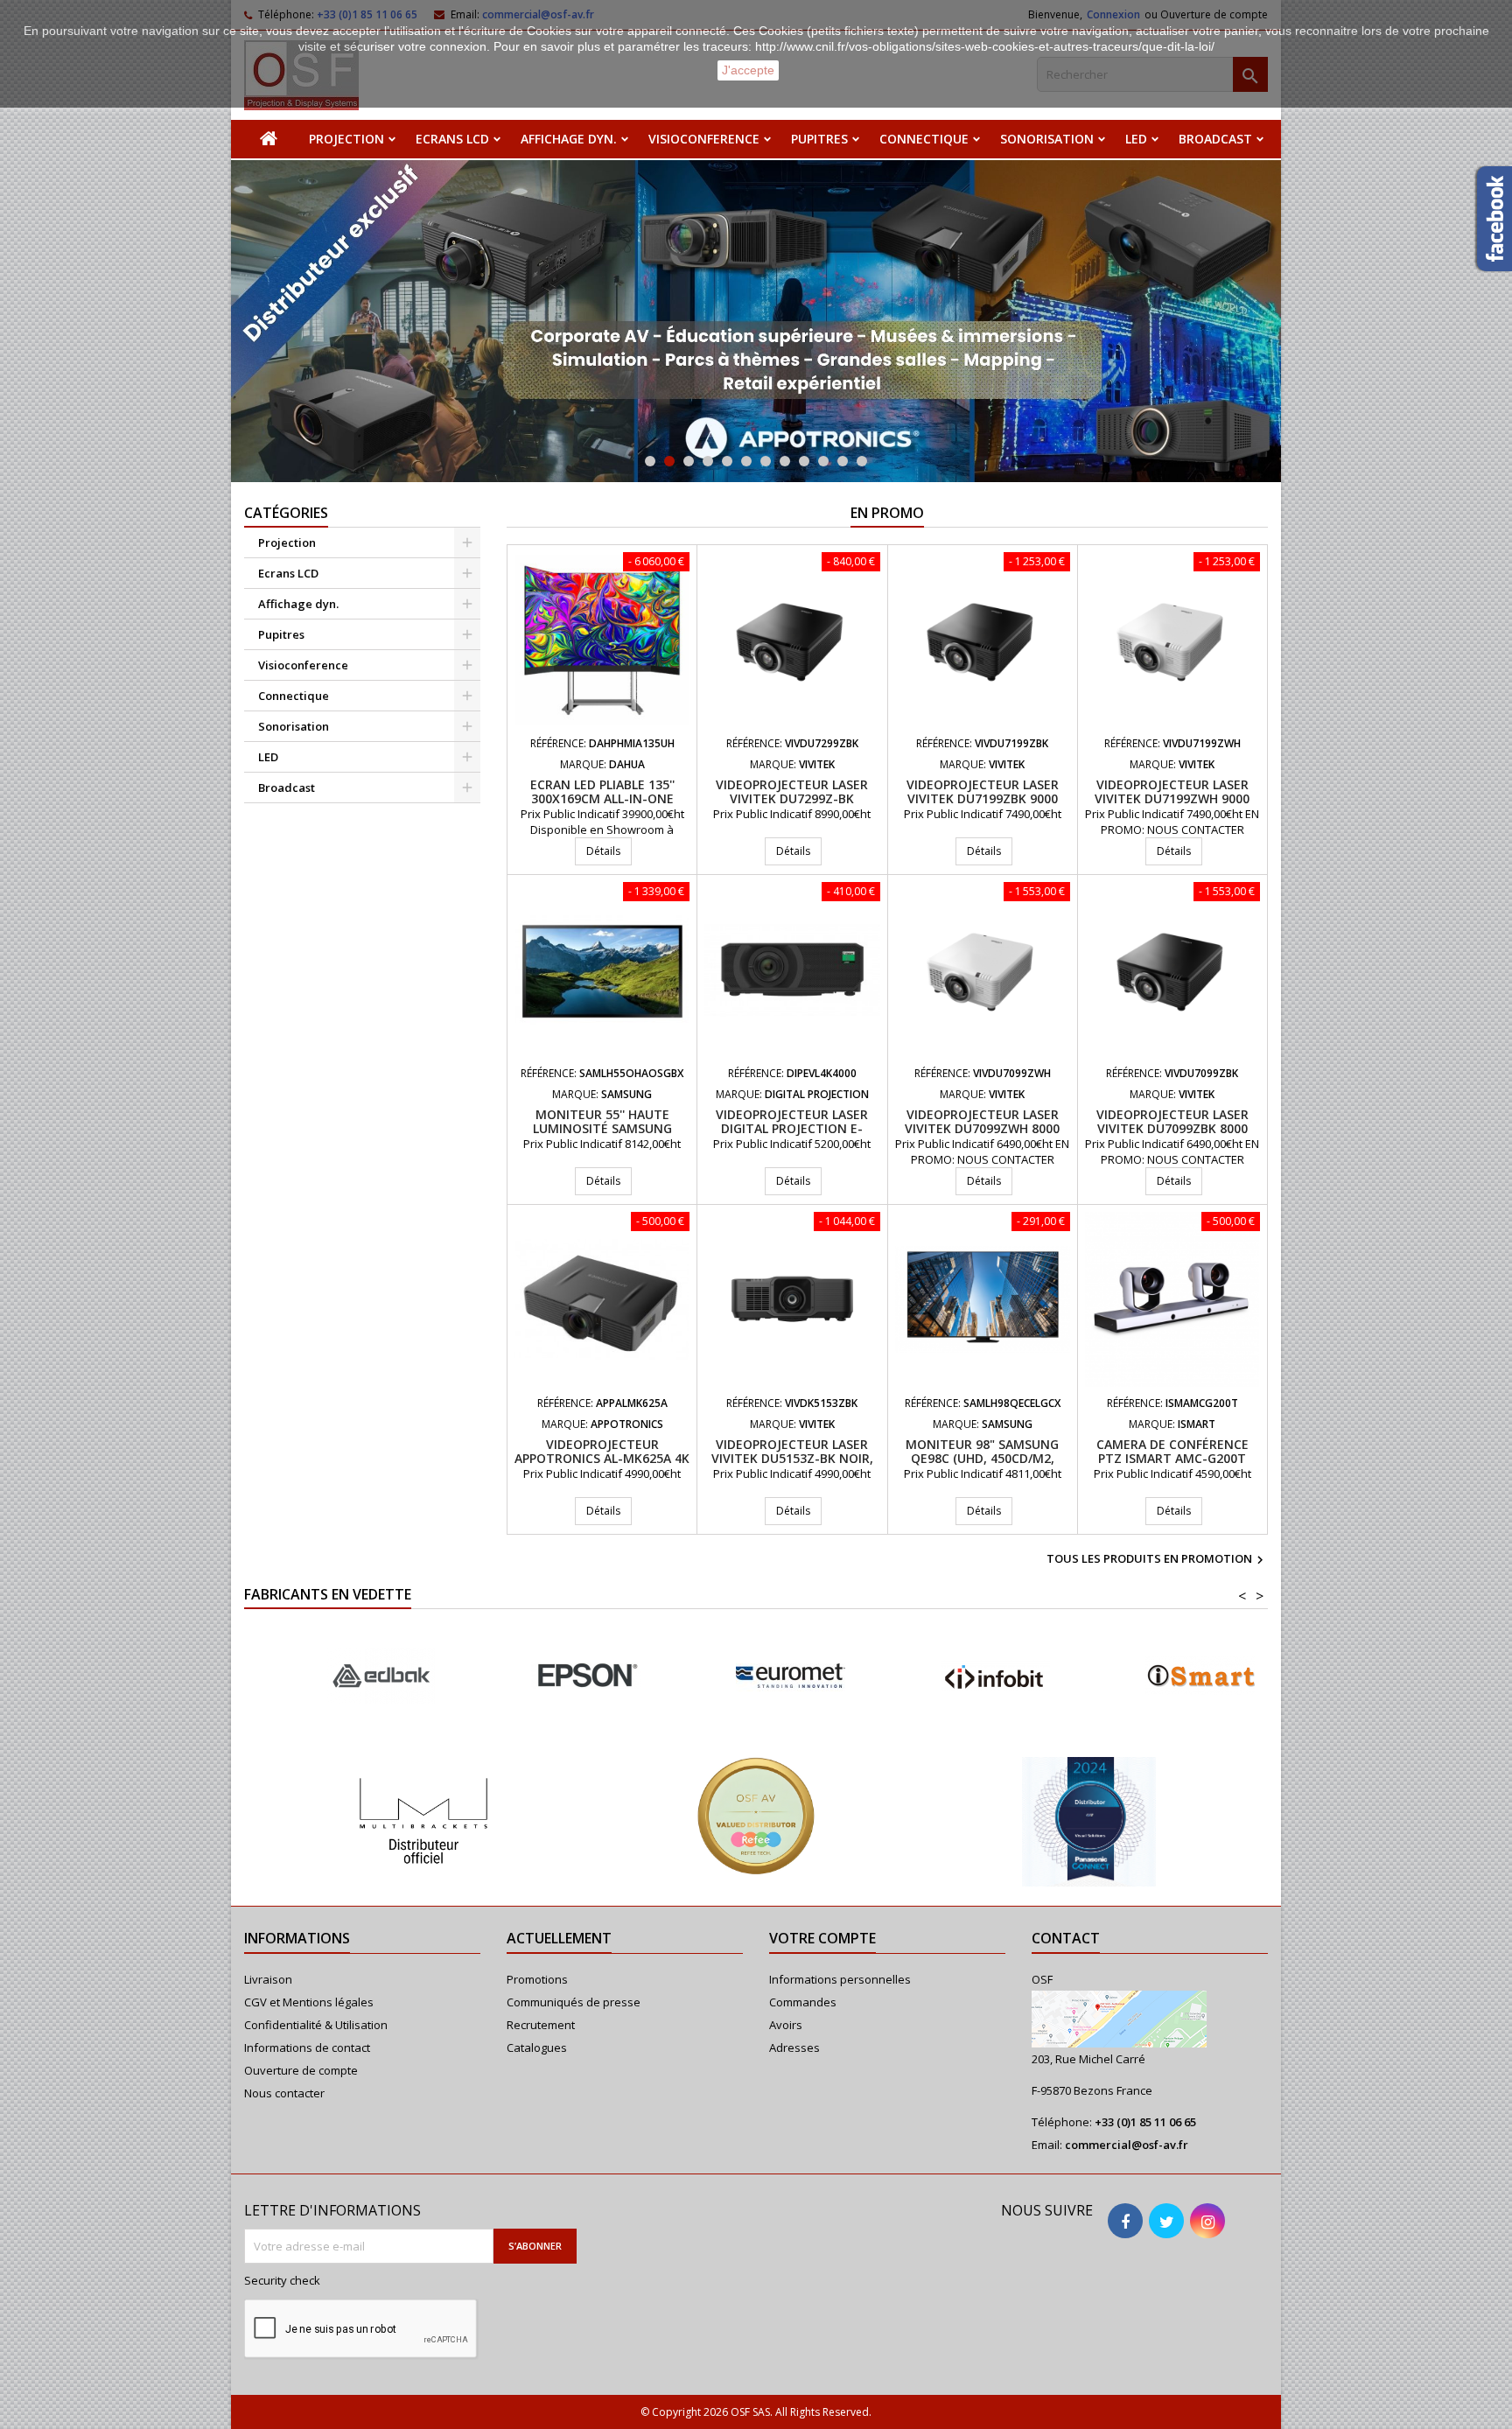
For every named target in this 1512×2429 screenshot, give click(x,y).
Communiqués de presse (574, 2002)
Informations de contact (307, 2047)
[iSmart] (964, 1676)
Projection (346, 139)
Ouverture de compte (301, 2070)
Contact (1066, 1938)
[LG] (1169, 1676)
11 (843, 461)
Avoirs (786, 2025)
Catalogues (537, 2047)
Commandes (803, 2002)
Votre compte (822, 1938)
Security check (282, 2280)
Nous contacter (284, 2093)
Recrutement (541, 2025)
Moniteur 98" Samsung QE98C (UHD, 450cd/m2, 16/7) (982, 1458)
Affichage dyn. (569, 139)
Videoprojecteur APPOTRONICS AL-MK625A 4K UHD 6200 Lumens (602, 1458)
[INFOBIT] (759, 1676)
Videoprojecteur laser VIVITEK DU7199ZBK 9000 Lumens (983, 798)
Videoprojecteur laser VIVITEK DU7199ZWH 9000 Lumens (1172, 798)
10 (823, 461)
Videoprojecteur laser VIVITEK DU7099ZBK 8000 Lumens (1172, 1128)
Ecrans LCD (452, 139)
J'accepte (748, 70)
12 (862, 461)
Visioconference (704, 139)
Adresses (794, 2047)
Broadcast (1215, 139)
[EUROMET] (555, 1676)
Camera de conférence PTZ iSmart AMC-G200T (1172, 1451)
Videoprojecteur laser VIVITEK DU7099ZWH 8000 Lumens (982, 1128)
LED (1136, 139)
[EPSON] (350, 1676)
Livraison (268, 1979)
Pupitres (819, 139)
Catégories (286, 513)
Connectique (924, 139)
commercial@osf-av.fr (1127, 2145)
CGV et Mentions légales (309, 2002)
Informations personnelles (840, 1979)
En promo (887, 513)
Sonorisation (1047, 139)
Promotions (537, 1979)
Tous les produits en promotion (1157, 1560)
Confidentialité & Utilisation (316, 2025)
